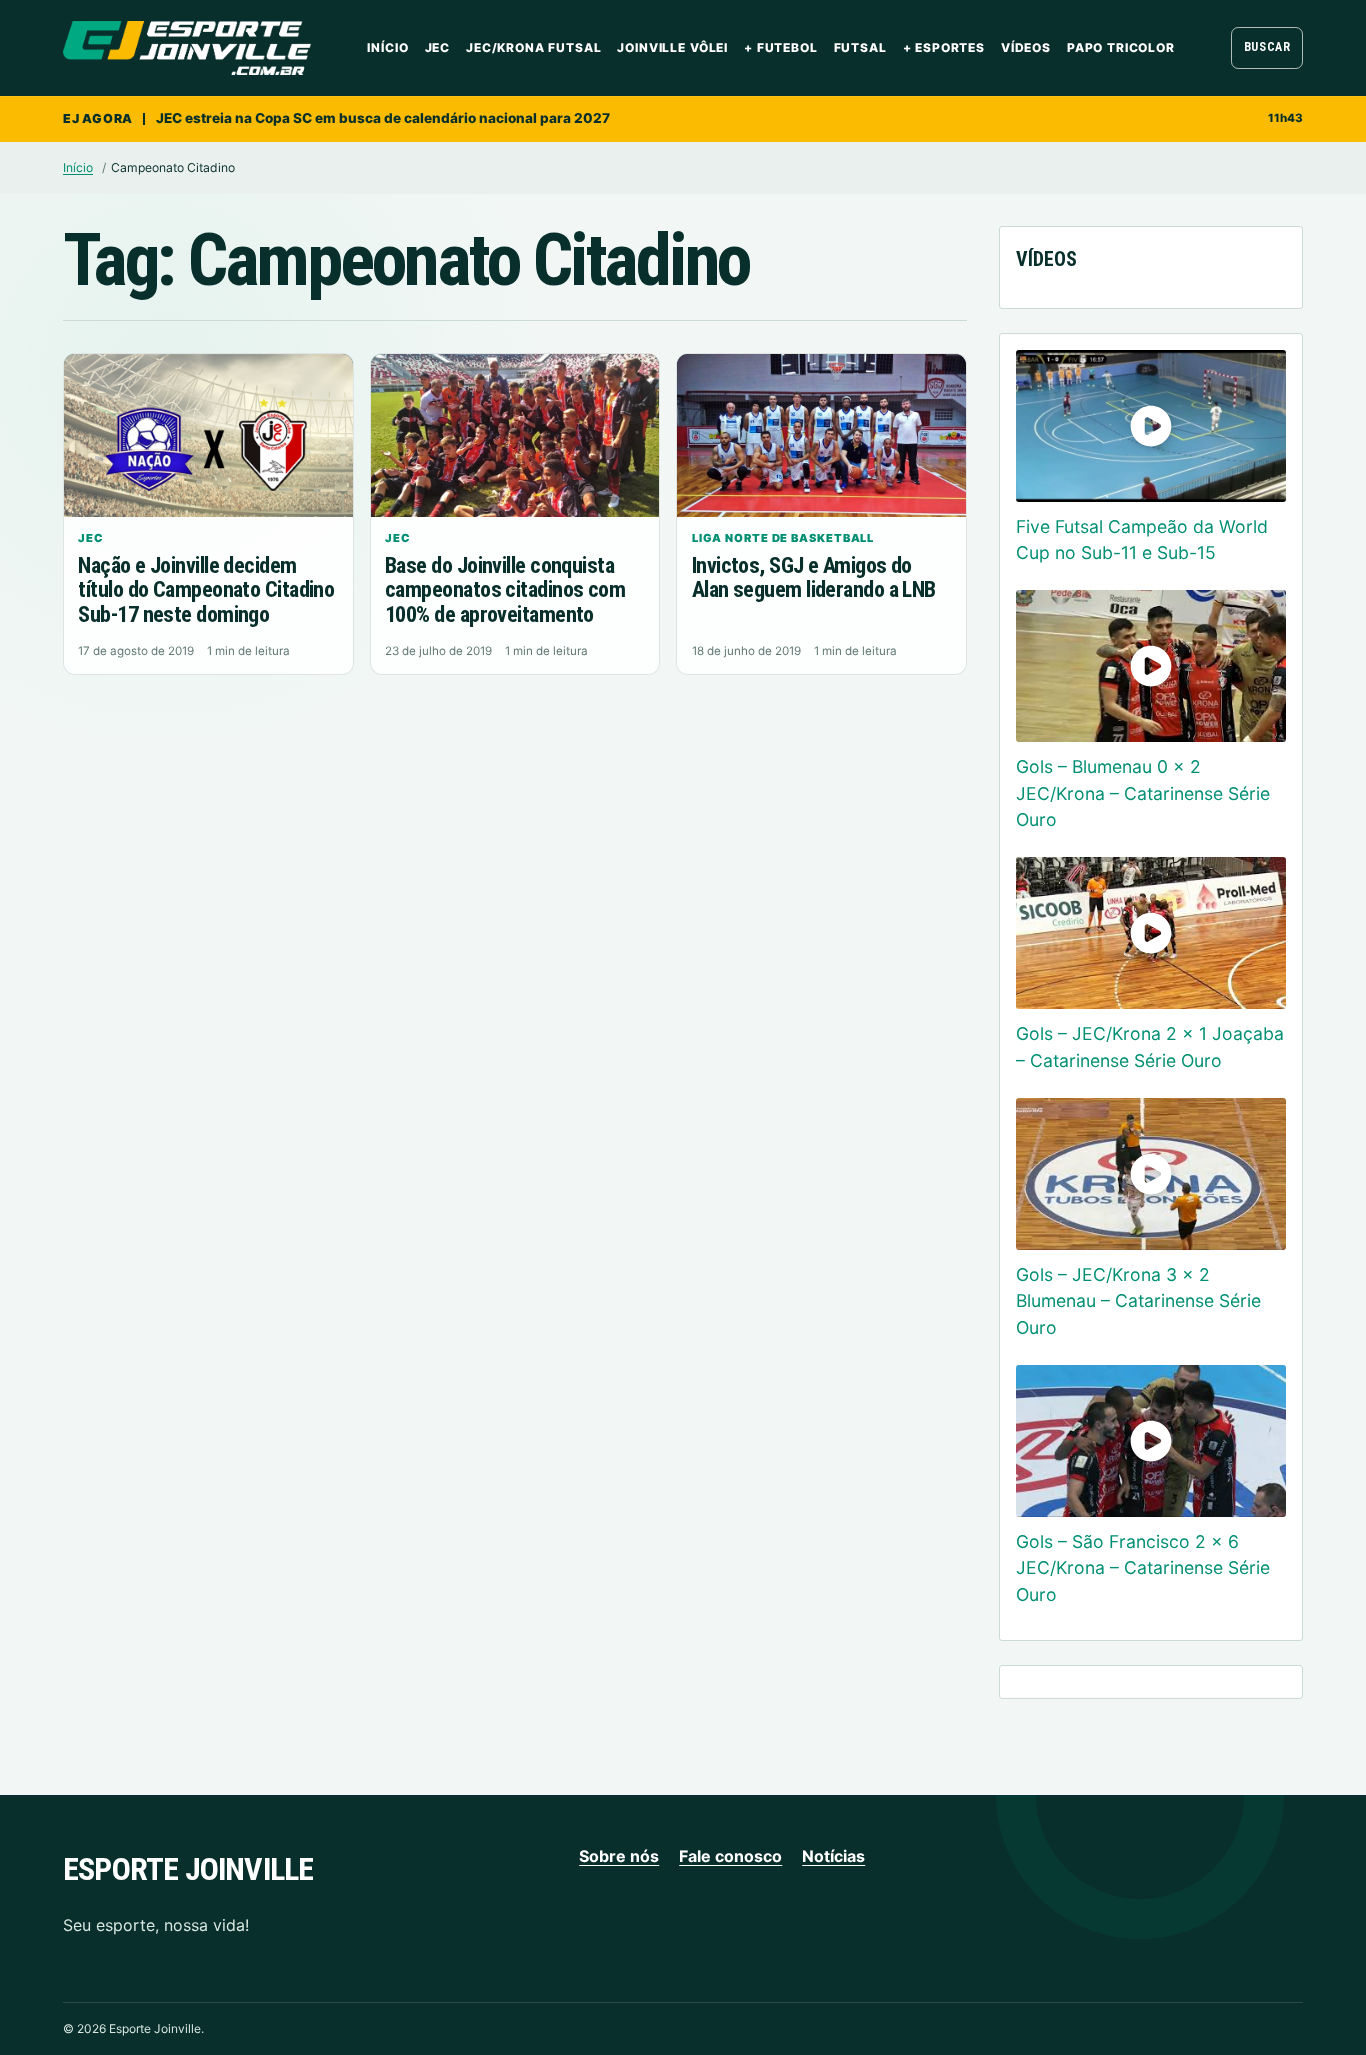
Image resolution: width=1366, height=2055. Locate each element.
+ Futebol (781, 47)
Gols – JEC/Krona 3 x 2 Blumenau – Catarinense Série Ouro (1138, 1301)
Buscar (1267, 47)
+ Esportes (944, 47)
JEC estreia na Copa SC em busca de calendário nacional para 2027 (383, 118)
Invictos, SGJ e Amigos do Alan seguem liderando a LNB (814, 578)
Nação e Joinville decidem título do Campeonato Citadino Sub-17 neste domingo (206, 590)
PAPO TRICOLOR (1121, 47)
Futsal (860, 47)
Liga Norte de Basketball (783, 538)
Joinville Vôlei (672, 47)
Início (387, 47)
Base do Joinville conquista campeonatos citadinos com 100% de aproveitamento (505, 590)
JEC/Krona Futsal (533, 47)
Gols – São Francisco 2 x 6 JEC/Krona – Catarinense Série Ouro (1143, 1568)
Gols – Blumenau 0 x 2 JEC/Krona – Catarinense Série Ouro (1143, 793)
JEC (438, 47)
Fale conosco (730, 1856)
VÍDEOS (1026, 47)
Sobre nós (619, 1856)
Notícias (833, 1856)
